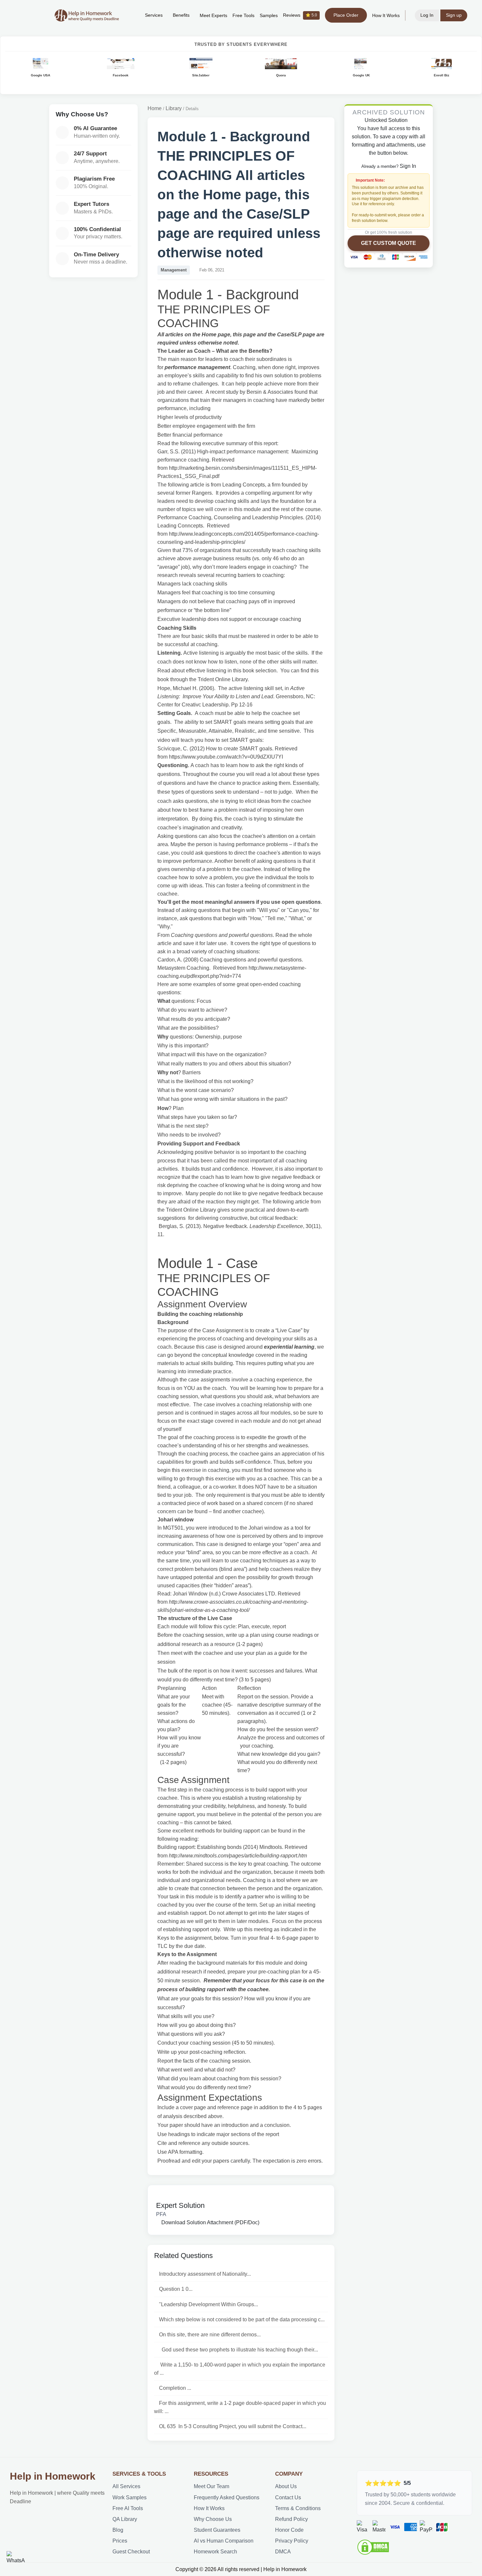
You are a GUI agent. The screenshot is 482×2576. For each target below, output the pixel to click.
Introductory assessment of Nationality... (205, 2274)
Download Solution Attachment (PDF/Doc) (210, 2222)
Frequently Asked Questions (227, 2497)
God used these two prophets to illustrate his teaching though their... (239, 2350)
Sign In (408, 166)
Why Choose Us (213, 2519)
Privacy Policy (292, 2541)
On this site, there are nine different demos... (210, 2335)
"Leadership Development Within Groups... (209, 2304)
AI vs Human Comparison (224, 2541)
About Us (286, 2486)
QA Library (125, 2519)
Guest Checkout (131, 2552)
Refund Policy (291, 2519)
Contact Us (288, 2497)
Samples (269, 16)
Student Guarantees (217, 2530)
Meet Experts (213, 16)
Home (155, 108)
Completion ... (175, 2388)
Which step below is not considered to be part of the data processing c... (242, 2319)
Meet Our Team (211, 2486)
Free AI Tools (128, 2508)
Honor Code (289, 2530)
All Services (126, 2486)
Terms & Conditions (298, 2508)
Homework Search (215, 2552)
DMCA (283, 2552)
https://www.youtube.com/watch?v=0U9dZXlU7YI (226, 757)
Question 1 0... (176, 2289)
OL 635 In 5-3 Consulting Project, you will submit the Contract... (233, 2426)
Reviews (300, 15)
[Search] (130, 15)
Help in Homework (53, 2476)
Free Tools (243, 16)
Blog (118, 2530)
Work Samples (130, 2497)
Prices (120, 2541)
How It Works (386, 16)
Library (174, 108)
